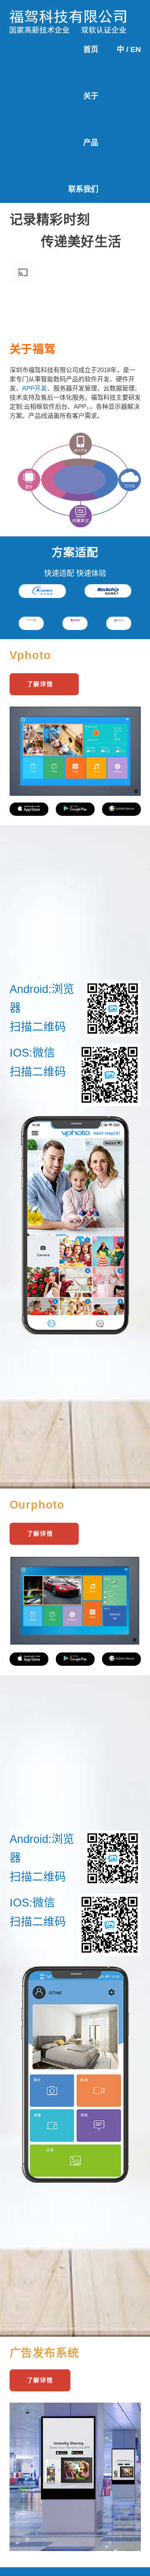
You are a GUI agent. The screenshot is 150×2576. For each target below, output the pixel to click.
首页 (91, 49)
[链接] (68, 16)
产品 (91, 143)
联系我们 (83, 189)
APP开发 (35, 388)
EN (136, 49)
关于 (91, 96)
